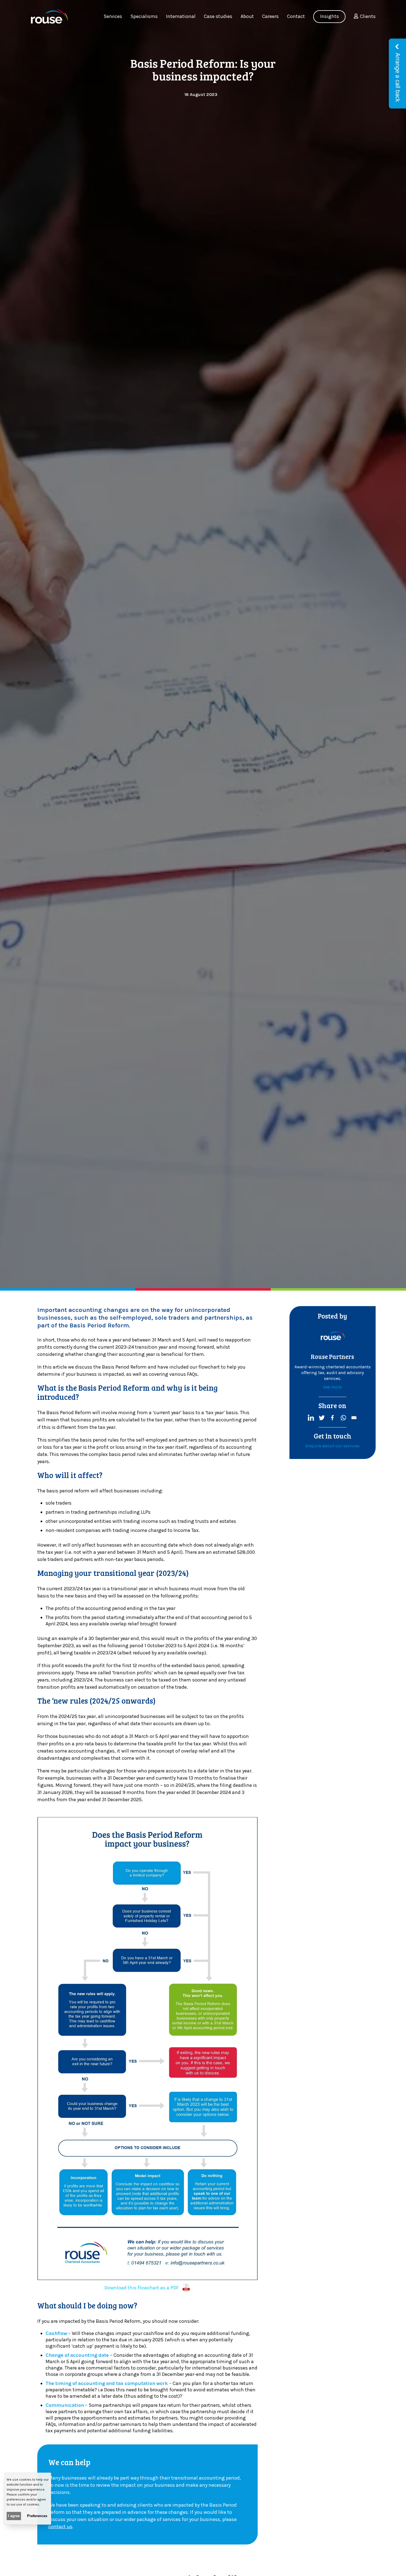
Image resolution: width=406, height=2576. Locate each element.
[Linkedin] (311, 1418)
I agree (14, 2516)
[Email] (354, 1418)
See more (332, 1387)
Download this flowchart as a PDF (142, 2288)
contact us (60, 2527)
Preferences (37, 2516)
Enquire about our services (333, 1446)
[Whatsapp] (343, 1418)
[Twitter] (322, 1418)
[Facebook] (332, 1418)
